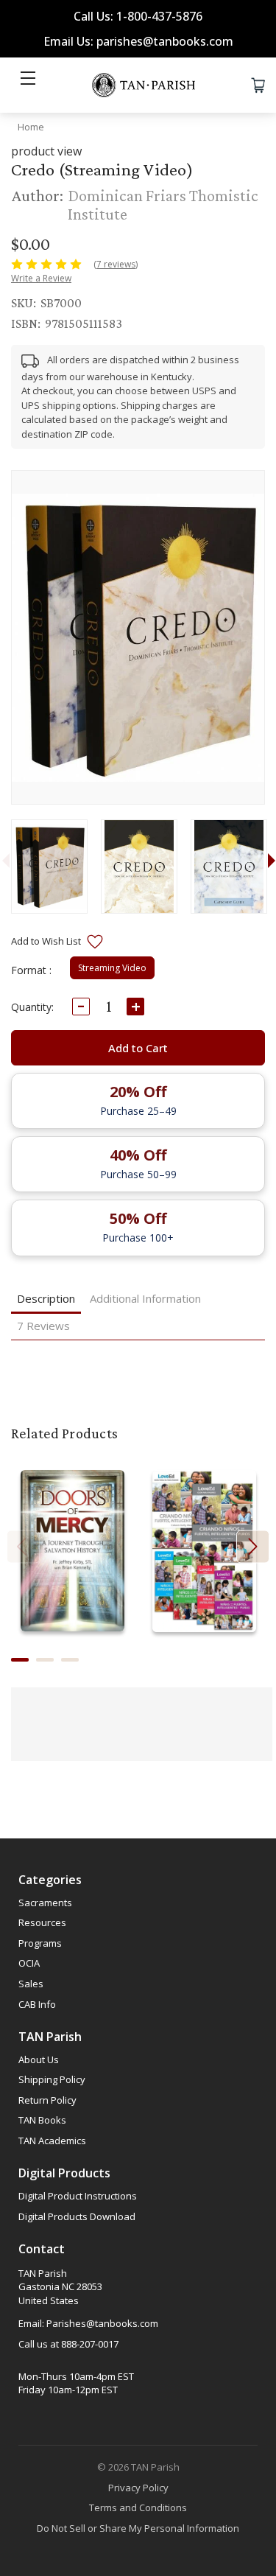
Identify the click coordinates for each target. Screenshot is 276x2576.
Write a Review (41, 278)
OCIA (29, 1963)
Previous (23, 1547)
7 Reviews (43, 1326)
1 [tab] (20, 1660)
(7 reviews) (116, 264)
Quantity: (32, 1007)
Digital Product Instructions (78, 2196)
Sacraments (45, 1903)
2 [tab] (45, 1660)
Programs (40, 1943)
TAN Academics (52, 2141)
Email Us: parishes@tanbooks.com (138, 41)
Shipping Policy (52, 2079)
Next (253, 1547)
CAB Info (37, 2004)
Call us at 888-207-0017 (68, 2344)
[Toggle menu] (28, 85)
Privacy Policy (138, 2488)
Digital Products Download (77, 2216)
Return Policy (47, 2100)
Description (46, 1298)
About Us (39, 2059)
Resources (42, 1922)
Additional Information (145, 1298)
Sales (31, 1984)
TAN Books (42, 2120)
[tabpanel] (49, 867)
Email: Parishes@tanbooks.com (88, 2323)
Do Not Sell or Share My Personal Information (138, 2528)
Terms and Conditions (138, 2507)
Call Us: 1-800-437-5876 (138, 16)
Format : (31, 970)
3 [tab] (70, 1660)
